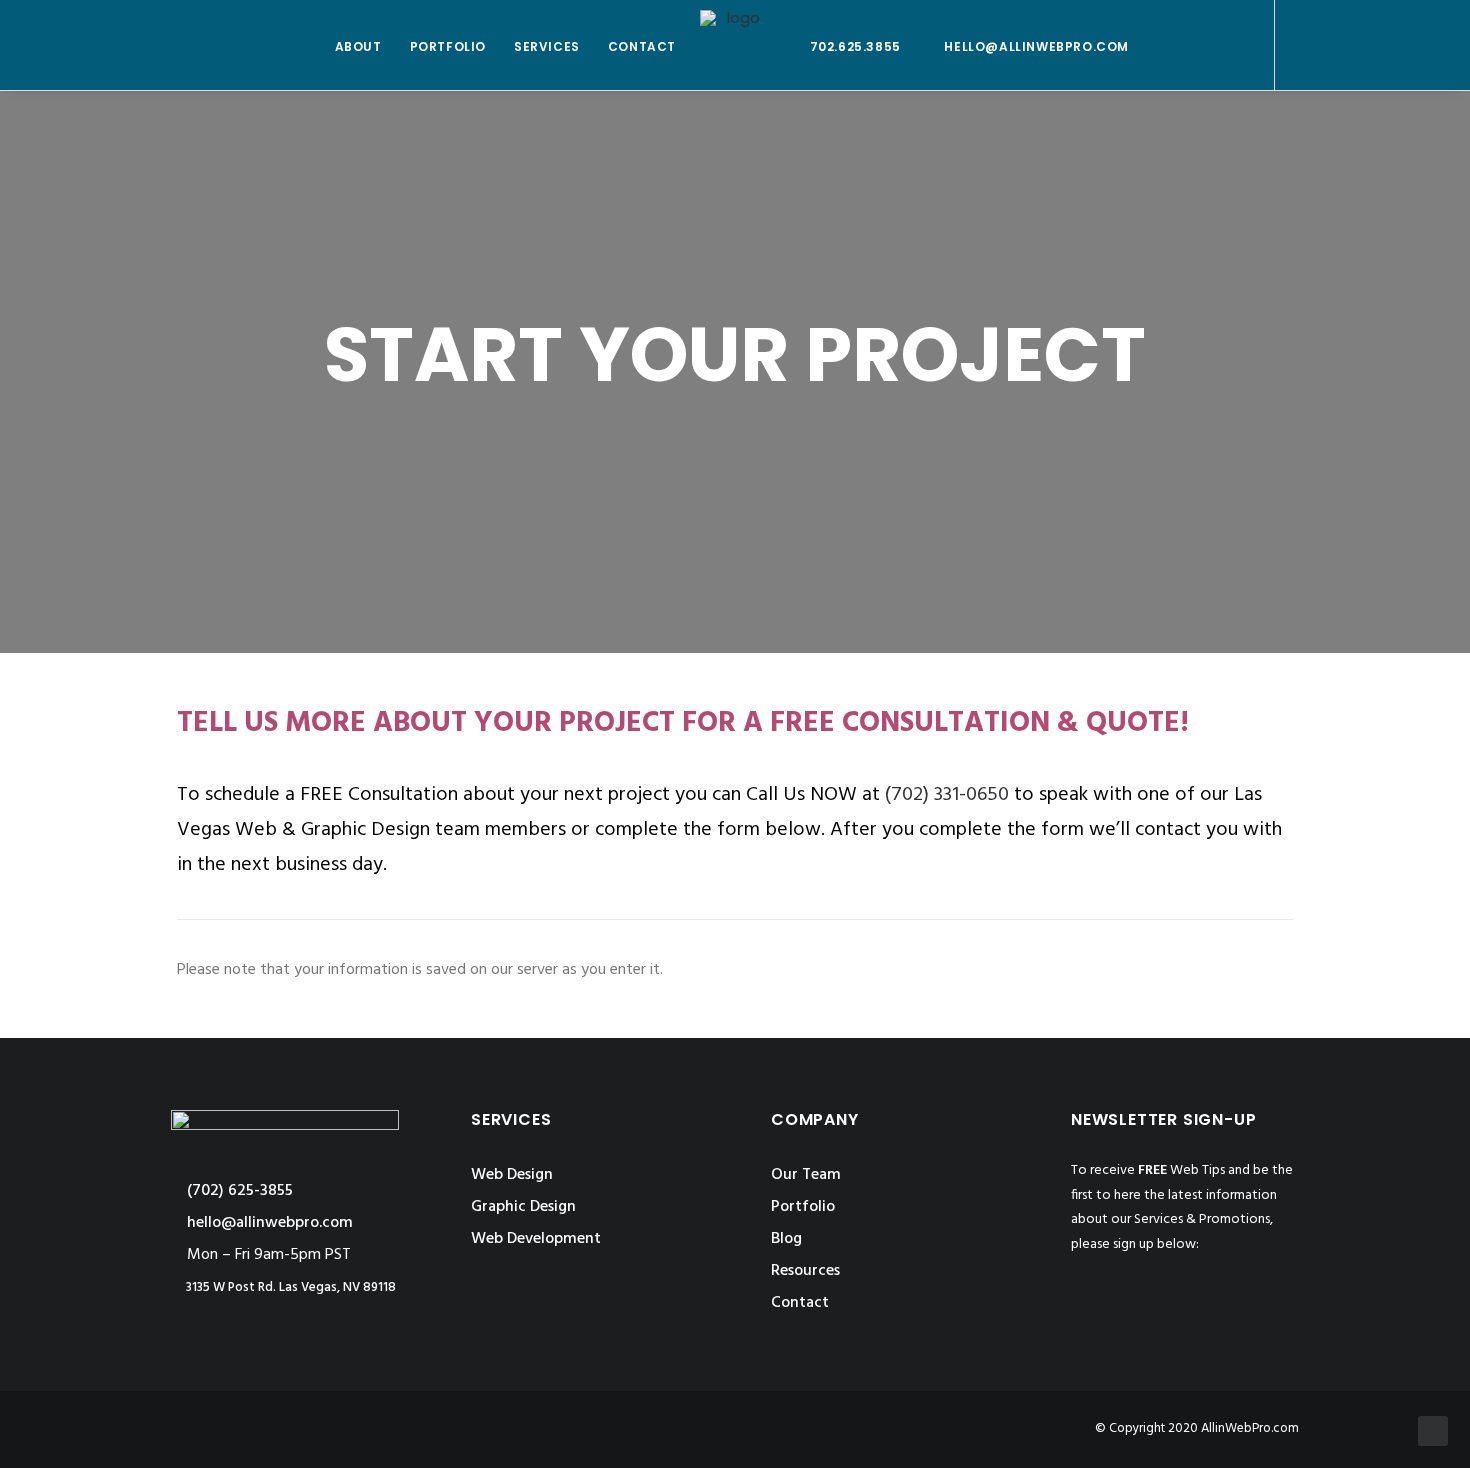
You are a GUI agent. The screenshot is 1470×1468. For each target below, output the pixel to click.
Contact (800, 1303)
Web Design (512, 1175)
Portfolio (803, 1207)
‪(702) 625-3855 (238, 1191)
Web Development (536, 1239)
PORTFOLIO (448, 46)
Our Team (806, 1175)
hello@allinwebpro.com (1036, 46)
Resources (805, 1271)
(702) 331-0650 (947, 795)
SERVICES (547, 46)
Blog (786, 1239)
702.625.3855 (855, 46)
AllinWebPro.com (1250, 1428)
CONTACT (642, 46)
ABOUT (358, 46)
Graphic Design (523, 1207)
